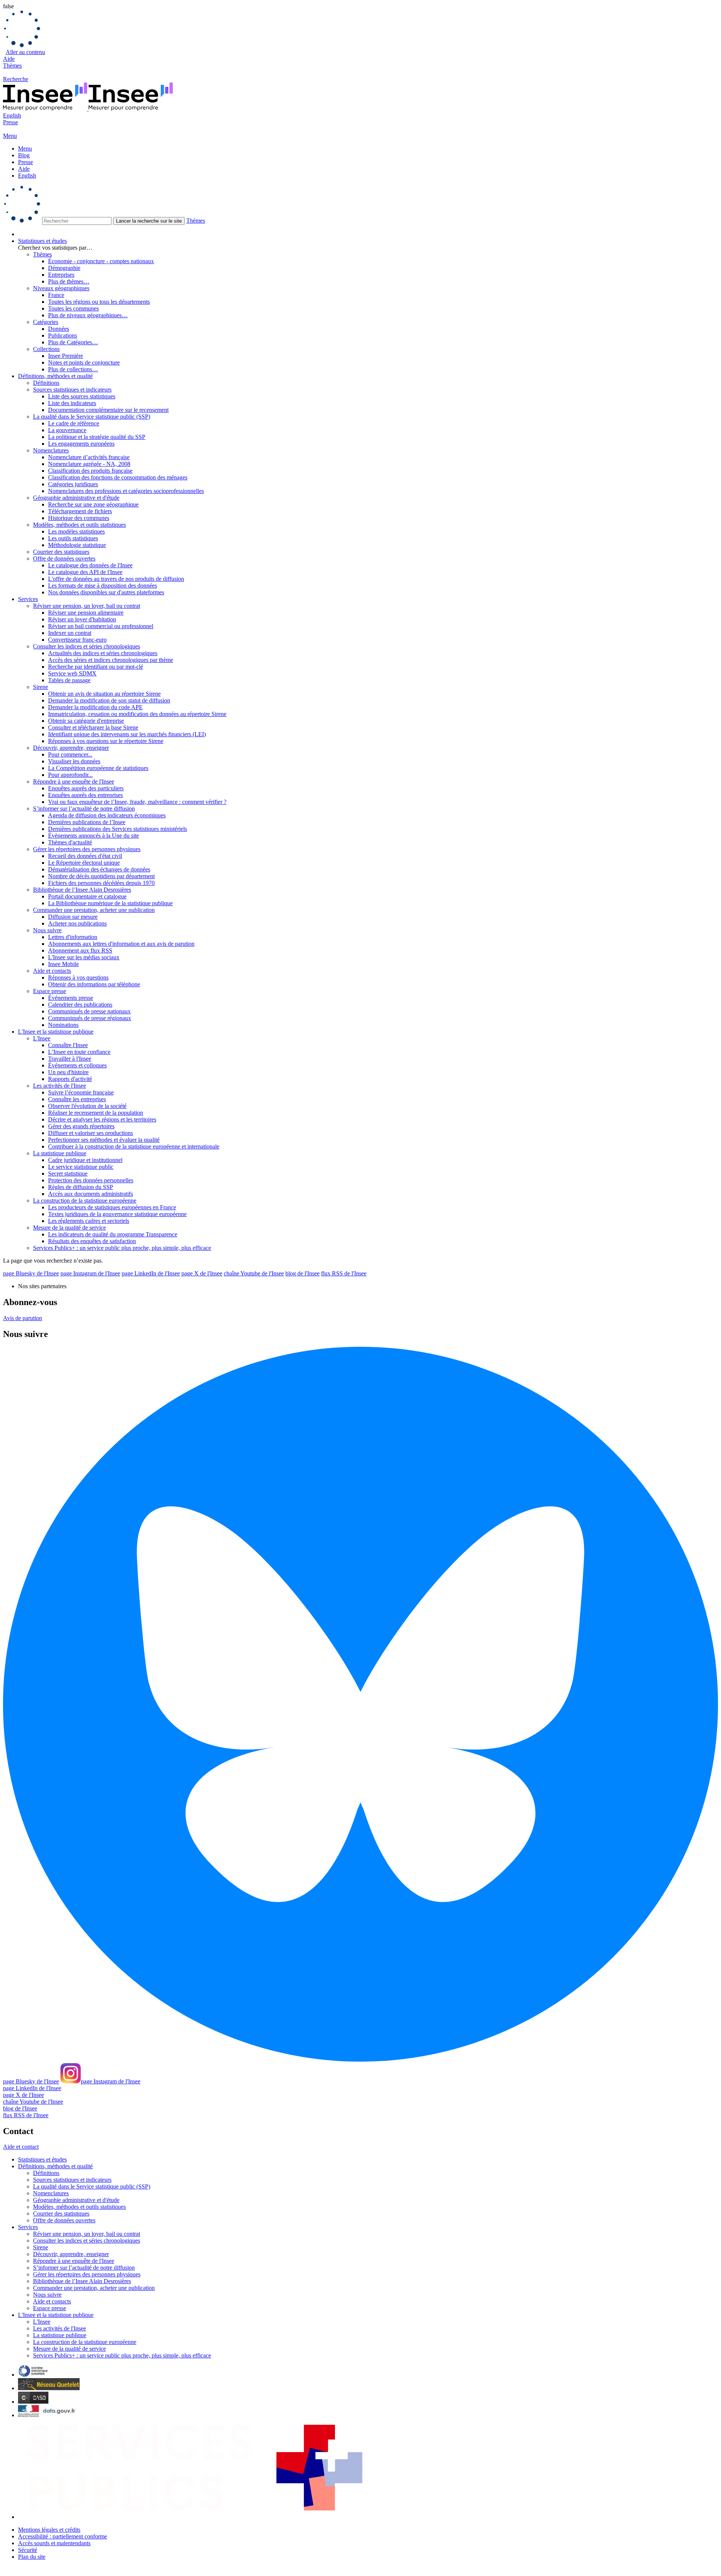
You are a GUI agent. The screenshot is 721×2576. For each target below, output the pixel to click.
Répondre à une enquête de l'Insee (74, 782)
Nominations (63, 1025)
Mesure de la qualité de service (69, 1228)
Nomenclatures (51, 450)
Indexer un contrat (70, 633)
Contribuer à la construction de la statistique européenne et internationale (134, 1146)
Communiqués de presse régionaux (90, 1018)
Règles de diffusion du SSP (81, 1187)
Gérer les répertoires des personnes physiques (87, 849)
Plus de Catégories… (73, 342)
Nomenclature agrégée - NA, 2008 (89, 464)
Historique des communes (79, 518)
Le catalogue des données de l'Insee (90, 565)
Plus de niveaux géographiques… (88, 315)
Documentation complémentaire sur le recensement (108, 410)
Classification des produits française (90, 471)
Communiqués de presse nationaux (89, 1011)
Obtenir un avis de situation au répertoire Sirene (104, 694)
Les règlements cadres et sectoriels (89, 1221)
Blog (24, 155)
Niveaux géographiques (61, 288)
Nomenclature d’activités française (89, 457)
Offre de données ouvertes (64, 558)
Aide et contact (21, 2147)
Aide (9, 59)
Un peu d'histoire (68, 1072)
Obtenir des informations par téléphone (94, 984)
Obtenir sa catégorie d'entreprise (86, 721)
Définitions (46, 383)
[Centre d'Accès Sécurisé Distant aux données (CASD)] (33, 2402)
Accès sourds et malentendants (54, 2543)
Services (28, 599)
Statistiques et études (42, 241)
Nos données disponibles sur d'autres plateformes (106, 592)
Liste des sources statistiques (82, 396)
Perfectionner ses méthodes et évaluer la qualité (104, 1140)
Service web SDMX (72, 673)
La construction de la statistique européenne (85, 1201)
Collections (46, 349)
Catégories (46, 322)
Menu (25, 148)
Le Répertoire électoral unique (84, 863)
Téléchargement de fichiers (80, 511)
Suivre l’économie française (81, 1092)
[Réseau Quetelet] (49, 2388)
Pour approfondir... (70, 775)
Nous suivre (47, 930)
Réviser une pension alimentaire (86, 613)
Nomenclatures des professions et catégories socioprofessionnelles (126, 491)
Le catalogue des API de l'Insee (85, 572)
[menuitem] (368, 234)
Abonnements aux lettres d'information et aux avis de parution (121, 944)
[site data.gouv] (47, 2415)
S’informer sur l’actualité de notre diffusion (84, 809)
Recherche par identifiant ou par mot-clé (96, 667)
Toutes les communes (73, 308)
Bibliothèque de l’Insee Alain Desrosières (82, 890)
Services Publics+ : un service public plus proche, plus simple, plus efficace (122, 1248)
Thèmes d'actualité (70, 842)
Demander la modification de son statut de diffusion (109, 700)
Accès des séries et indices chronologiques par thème (111, 660)
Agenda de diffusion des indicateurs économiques (107, 815)
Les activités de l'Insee (60, 1086)
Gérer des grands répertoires (81, 1126)
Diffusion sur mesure (73, 917)
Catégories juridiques (73, 484)
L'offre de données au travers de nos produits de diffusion (116, 579)
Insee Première (66, 356)
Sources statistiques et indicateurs (72, 390)
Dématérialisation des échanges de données (99, 869)
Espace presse (50, 991)
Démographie (64, 268)
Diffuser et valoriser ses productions (91, 1133)
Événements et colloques (77, 1065)
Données (59, 329)
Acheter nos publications (77, 923)
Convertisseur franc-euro (77, 640)
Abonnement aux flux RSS (80, 950)
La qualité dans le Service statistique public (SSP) (92, 417)
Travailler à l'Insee (70, 1059)
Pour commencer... (70, 754)
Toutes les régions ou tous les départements (99, 302)
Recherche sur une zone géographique (93, 504)
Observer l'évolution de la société (87, 1106)
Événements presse (71, 998)
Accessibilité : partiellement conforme (63, 2536)
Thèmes (12, 66)
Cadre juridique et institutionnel (85, 1160)
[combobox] (360, 205)
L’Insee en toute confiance (79, 1052)
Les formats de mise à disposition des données (103, 586)
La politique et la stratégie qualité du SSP (97, 437)
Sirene (41, 687)
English (12, 115)
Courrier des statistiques (61, 552)
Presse (11, 122)
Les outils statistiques (73, 538)
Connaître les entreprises (77, 1099)
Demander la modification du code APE (95, 707)
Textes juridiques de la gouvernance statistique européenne (117, 1214)
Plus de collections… (73, 369)
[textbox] (77, 221)
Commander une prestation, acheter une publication (94, 910)
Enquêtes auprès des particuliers (86, 788)
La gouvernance (67, 430)
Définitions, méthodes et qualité (55, 376)
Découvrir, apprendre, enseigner (71, 748)
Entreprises (61, 275)
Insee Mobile (63, 964)
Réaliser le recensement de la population (96, 1113)
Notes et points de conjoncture (84, 363)
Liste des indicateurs (72, 403)
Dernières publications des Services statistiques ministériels (118, 829)
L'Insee (42, 1038)
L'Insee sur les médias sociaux (84, 957)
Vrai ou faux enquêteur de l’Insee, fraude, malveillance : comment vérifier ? (137, 802)
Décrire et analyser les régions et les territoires (102, 1119)
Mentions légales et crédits (49, 2530)
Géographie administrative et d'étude (76, 498)
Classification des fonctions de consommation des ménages (118, 477)
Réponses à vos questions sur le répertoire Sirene (106, 741)
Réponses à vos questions (78, 977)
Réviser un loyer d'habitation (82, 619)
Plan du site (32, 2557)
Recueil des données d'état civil (85, 856)
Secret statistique (68, 1173)
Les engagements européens (81, 444)
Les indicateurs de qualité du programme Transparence (113, 1234)
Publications (63, 335)
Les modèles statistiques (76, 531)
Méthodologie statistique (77, 545)
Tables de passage (69, 680)
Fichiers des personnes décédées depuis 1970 (101, 883)
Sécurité (28, 2550)
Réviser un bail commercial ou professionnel (101, 626)
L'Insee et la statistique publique (56, 1032)
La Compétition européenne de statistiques (98, 768)
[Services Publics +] (193, 2517)
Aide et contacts (52, 971)
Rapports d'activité (70, 1079)
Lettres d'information (73, 937)
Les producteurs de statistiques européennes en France (112, 1207)
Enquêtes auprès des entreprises (85, 795)
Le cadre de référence (74, 423)
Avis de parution (23, 1318)
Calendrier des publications (80, 1005)
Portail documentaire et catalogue (87, 896)
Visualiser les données (74, 761)
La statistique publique (60, 1153)
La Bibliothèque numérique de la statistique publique (110, 903)
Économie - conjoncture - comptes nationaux (101, 261)
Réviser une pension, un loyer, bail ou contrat (87, 606)
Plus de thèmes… (69, 281)
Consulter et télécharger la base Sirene (93, 727)
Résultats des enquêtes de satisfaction (92, 1241)
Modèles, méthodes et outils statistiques (79, 525)
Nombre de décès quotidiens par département (101, 876)
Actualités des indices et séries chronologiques (103, 653)
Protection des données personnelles (91, 1180)
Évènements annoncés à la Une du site (94, 836)
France (56, 295)
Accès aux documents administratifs (91, 1194)
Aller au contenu (25, 52)
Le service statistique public (81, 1167)
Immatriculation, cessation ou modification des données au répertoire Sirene (137, 714)
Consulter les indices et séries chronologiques (87, 646)
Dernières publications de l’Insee (87, 822)
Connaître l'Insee (68, 1045)
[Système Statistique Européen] (33, 2375)
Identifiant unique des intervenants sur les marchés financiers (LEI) (127, 734)
